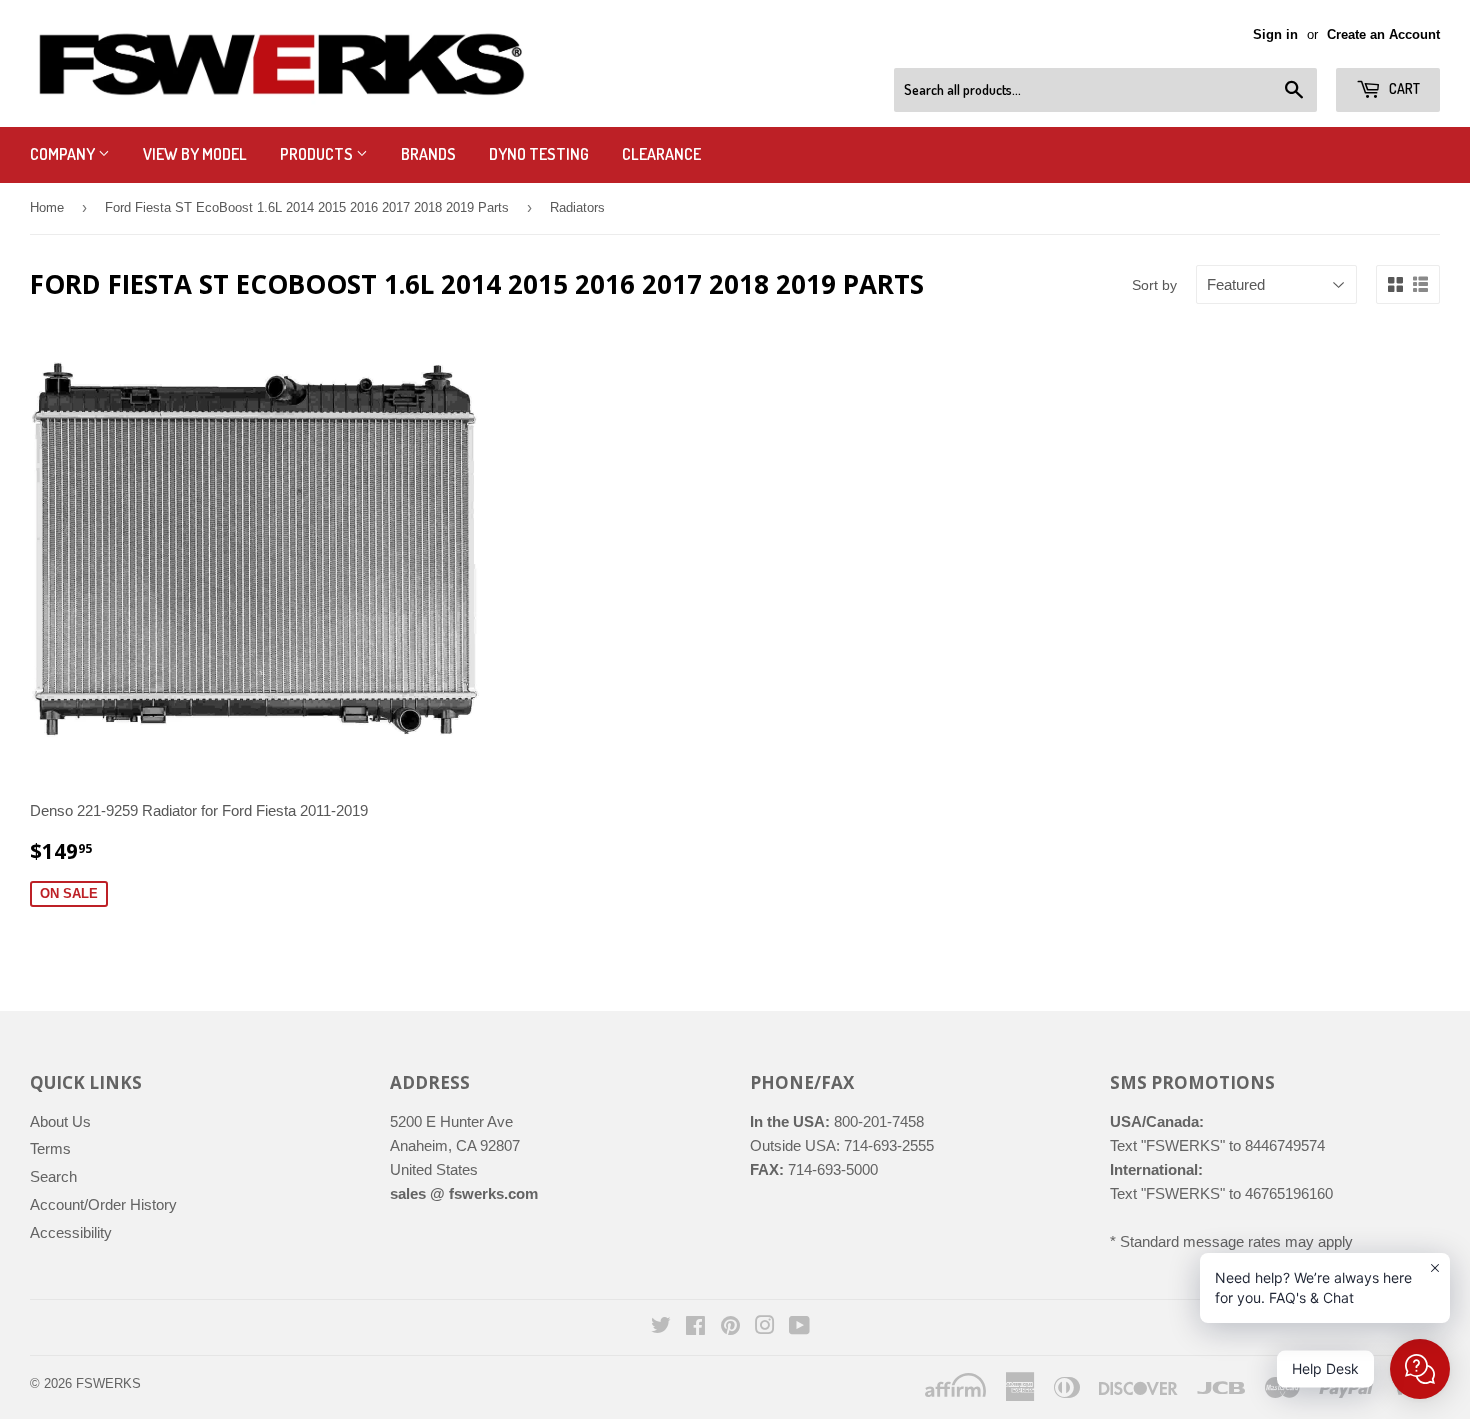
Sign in (1275, 34)
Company (64, 154)
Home (47, 207)
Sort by (1154, 285)
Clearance (661, 154)
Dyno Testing (539, 154)
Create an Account (1383, 34)
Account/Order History (103, 1204)
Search (53, 1176)
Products (318, 154)
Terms (50, 1148)
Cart (1403, 88)
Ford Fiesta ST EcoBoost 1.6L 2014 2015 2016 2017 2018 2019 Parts (307, 207)
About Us (60, 1121)
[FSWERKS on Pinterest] (730, 1327)
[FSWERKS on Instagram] (765, 1327)
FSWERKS (108, 1383)
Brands (428, 154)
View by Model (195, 154)
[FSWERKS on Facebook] (695, 1327)
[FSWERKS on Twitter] (661, 1327)
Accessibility (71, 1232)
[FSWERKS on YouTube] (799, 1327)
